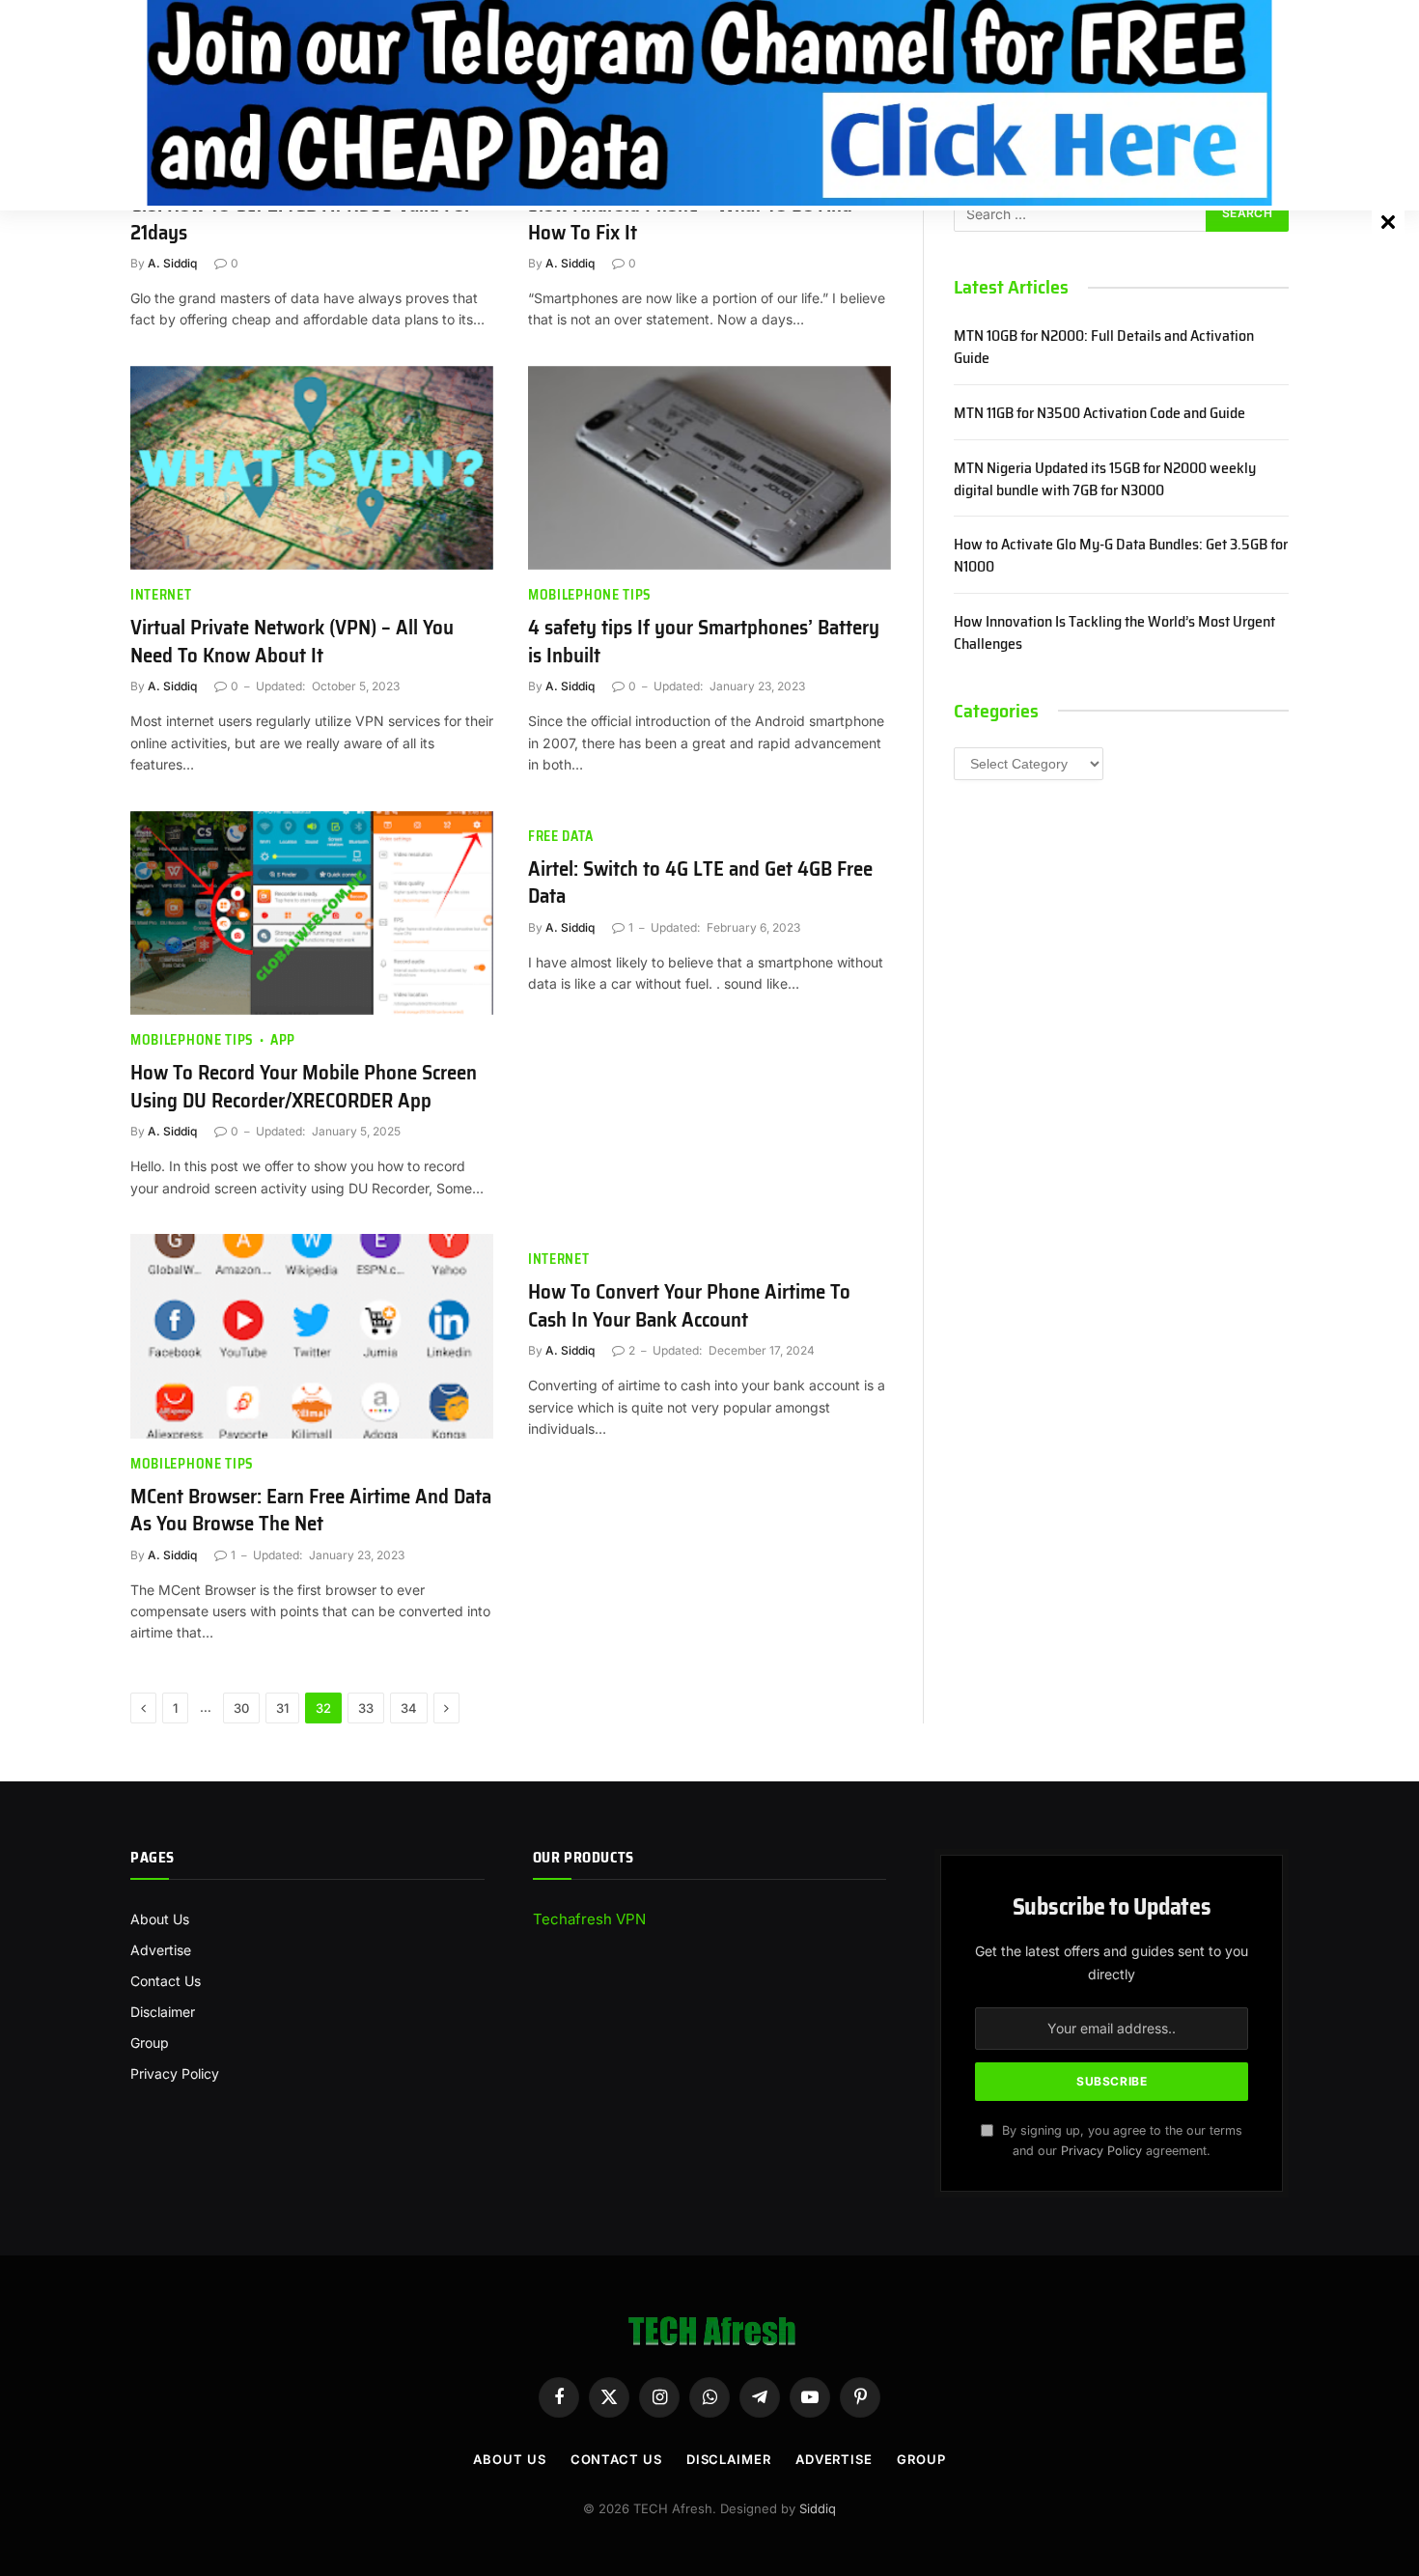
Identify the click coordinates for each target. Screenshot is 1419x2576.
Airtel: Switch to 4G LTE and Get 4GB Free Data (700, 883)
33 (366, 1708)
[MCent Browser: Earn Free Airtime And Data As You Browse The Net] (312, 1336)
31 (282, 1708)
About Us (160, 1919)
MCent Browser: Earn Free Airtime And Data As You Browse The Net (311, 1511)
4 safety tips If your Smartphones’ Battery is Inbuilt (704, 642)
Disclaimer (163, 2012)
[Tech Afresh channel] (709, 103)
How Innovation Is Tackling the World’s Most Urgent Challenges (1114, 633)
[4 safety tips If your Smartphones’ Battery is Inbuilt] (709, 468)
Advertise (161, 1950)
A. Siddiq (172, 263)
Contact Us (166, 1981)
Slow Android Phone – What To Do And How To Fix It (690, 219)
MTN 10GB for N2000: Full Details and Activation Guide (1104, 348)
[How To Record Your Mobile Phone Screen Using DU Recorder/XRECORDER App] (312, 913)
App (283, 1040)
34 (409, 1708)
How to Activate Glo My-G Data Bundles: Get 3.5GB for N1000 (1121, 556)
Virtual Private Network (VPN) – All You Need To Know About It (292, 642)
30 (241, 1708)
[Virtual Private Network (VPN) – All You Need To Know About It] (312, 468)
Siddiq (818, 2508)
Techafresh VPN (589, 1919)
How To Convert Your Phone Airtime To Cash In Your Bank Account (689, 1306)
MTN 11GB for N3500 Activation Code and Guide (1099, 414)
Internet (161, 595)
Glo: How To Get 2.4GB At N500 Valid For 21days (301, 219)
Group (150, 2043)
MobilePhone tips (590, 595)
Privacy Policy (175, 2073)
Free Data (560, 837)
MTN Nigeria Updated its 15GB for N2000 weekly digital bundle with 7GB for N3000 (1105, 480)
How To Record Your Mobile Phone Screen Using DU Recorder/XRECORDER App (304, 1087)
